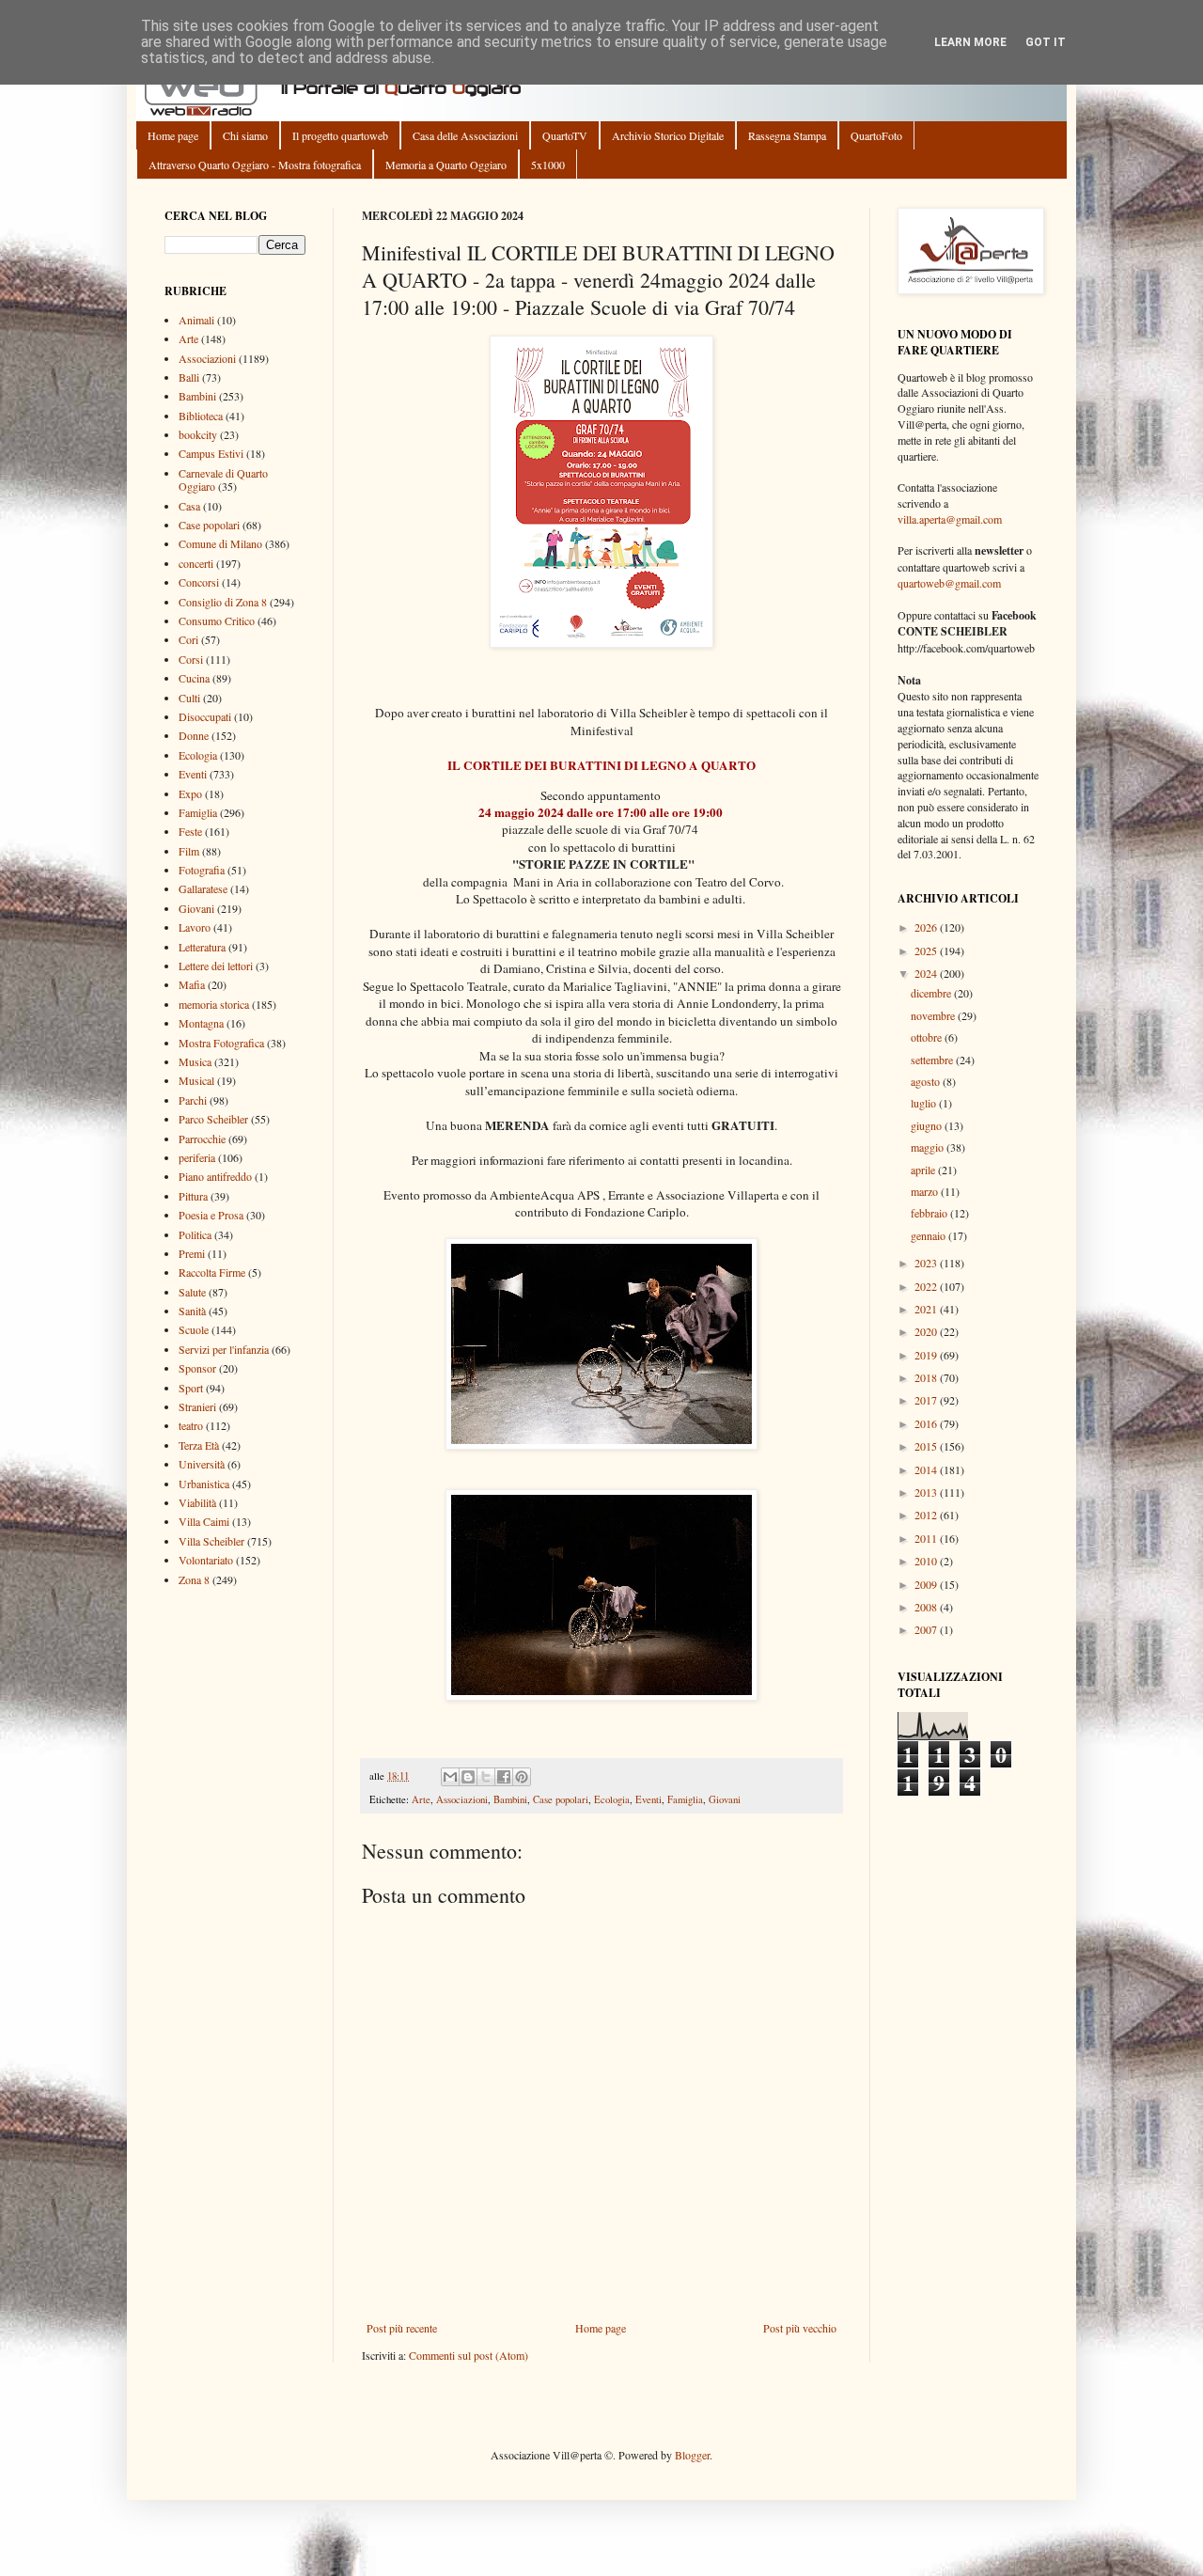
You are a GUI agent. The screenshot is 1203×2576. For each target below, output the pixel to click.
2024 (927, 973)
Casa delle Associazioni (465, 135)
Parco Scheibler (213, 1119)
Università (202, 1464)
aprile (924, 1170)
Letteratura (202, 947)
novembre (934, 1015)
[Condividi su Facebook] (504, 1777)
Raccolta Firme (212, 1272)
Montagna (201, 1023)
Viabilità (197, 1502)
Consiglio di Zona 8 (223, 602)
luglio (925, 1103)
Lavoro (195, 927)
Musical (196, 1080)
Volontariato (206, 1560)
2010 (927, 1561)
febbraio (930, 1213)
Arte (421, 1799)
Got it (1046, 42)
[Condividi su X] (486, 1777)
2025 (927, 950)
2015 (927, 1446)
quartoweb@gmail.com (949, 583)
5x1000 (548, 165)
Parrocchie (202, 1139)
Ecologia (612, 1799)
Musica (195, 1061)
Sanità (192, 1311)
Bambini (510, 1799)
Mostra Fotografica (221, 1043)
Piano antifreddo (215, 1176)
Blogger (692, 2455)
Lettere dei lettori (216, 966)
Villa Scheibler (211, 1541)
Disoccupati (205, 716)
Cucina (194, 678)
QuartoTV (565, 135)
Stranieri (197, 1406)
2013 (927, 1492)
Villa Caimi (204, 1521)
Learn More (970, 42)
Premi (192, 1253)
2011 (927, 1538)
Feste (190, 831)
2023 (927, 1263)
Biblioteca (201, 416)
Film (189, 851)
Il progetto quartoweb (340, 135)
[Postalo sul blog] (468, 1777)
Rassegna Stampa (787, 135)
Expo (190, 793)
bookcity (198, 434)
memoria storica (214, 1004)
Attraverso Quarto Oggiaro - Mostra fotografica (255, 165)
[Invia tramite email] (450, 1777)
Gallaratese (203, 888)
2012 (927, 1515)
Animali (196, 320)
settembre (933, 1060)
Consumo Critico (217, 620)
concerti (196, 563)
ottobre (928, 1037)
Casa (189, 506)
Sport (191, 1388)
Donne (194, 735)
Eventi (648, 1799)
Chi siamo (245, 135)
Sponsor (197, 1368)
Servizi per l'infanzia (224, 1349)
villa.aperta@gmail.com (950, 519)
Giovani (725, 1799)
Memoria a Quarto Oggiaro (446, 165)
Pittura (193, 1196)
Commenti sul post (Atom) (469, 2355)
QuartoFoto (876, 135)
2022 (927, 1286)
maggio (929, 1147)
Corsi (191, 659)
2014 (927, 1469)
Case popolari (561, 1799)
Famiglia (685, 1799)
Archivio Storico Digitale (668, 135)
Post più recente (402, 2328)
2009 (927, 1584)
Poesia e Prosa (211, 1215)
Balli (189, 377)
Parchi (193, 1100)
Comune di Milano (220, 543)
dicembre (932, 993)
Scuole (194, 1329)
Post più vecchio (800, 2328)
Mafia (192, 984)
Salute (192, 1292)
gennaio (930, 1235)
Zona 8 (194, 1579)
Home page (173, 135)
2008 (927, 1607)
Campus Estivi (211, 453)
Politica (195, 1234)
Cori (188, 639)
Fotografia (202, 870)
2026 (927, 927)
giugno (928, 1125)
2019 (927, 1355)
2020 (927, 1331)
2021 (927, 1309)
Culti (189, 698)
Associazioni (462, 1799)
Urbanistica (204, 1484)
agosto (927, 1081)
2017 (927, 1400)
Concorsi (199, 582)
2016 (927, 1423)
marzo (926, 1191)
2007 (927, 1629)
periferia (197, 1157)
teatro (191, 1425)
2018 (927, 1377)
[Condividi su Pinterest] (522, 1777)
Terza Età (199, 1445)
